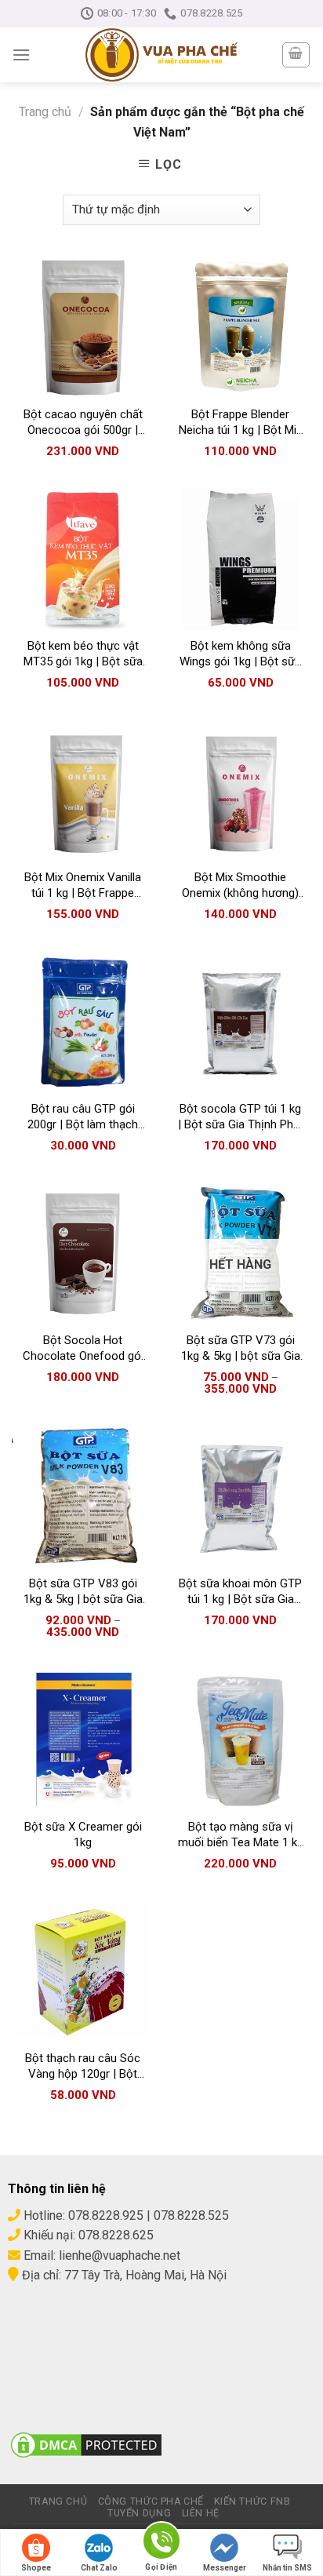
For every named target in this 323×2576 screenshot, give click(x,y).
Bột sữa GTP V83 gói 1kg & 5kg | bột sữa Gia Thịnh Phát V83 (83, 1592)
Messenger (225, 2568)
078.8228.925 (106, 2215)
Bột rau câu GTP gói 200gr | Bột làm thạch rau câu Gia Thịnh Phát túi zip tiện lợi (83, 1117)
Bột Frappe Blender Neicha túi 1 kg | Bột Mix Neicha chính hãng (240, 423)
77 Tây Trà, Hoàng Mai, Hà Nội (144, 2275)
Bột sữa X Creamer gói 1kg (83, 1835)
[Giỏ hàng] (296, 55)
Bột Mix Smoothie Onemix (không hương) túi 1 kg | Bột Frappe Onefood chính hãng (240, 885)
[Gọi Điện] (161, 2543)
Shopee (36, 2568)
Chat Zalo (99, 2568)
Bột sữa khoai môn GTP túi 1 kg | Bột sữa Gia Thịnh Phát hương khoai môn (240, 1592)
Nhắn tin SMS (287, 2568)
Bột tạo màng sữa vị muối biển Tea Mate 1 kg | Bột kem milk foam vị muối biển (241, 1835)
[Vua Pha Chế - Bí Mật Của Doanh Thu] (161, 55)
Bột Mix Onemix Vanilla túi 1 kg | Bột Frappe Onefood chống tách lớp (83, 885)
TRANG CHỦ (58, 2501)
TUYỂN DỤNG (139, 2513)
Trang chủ (45, 112)
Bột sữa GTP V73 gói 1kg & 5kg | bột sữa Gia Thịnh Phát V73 (241, 1348)
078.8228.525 (191, 2215)
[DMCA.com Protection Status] (86, 2444)
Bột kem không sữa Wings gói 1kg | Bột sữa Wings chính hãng (240, 654)
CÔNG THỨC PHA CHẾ (151, 2501)
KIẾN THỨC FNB (252, 2501)
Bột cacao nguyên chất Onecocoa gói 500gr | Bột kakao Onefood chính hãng (83, 423)
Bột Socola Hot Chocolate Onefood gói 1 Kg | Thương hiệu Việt (83, 1348)
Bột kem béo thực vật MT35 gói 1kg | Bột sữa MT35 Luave (83, 654)
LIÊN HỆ (201, 2513)
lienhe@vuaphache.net (120, 2255)
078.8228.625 (116, 2235)
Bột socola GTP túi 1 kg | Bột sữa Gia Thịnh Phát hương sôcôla (241, 1117)
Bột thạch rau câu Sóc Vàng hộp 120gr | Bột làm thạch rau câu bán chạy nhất (83, 2066)
